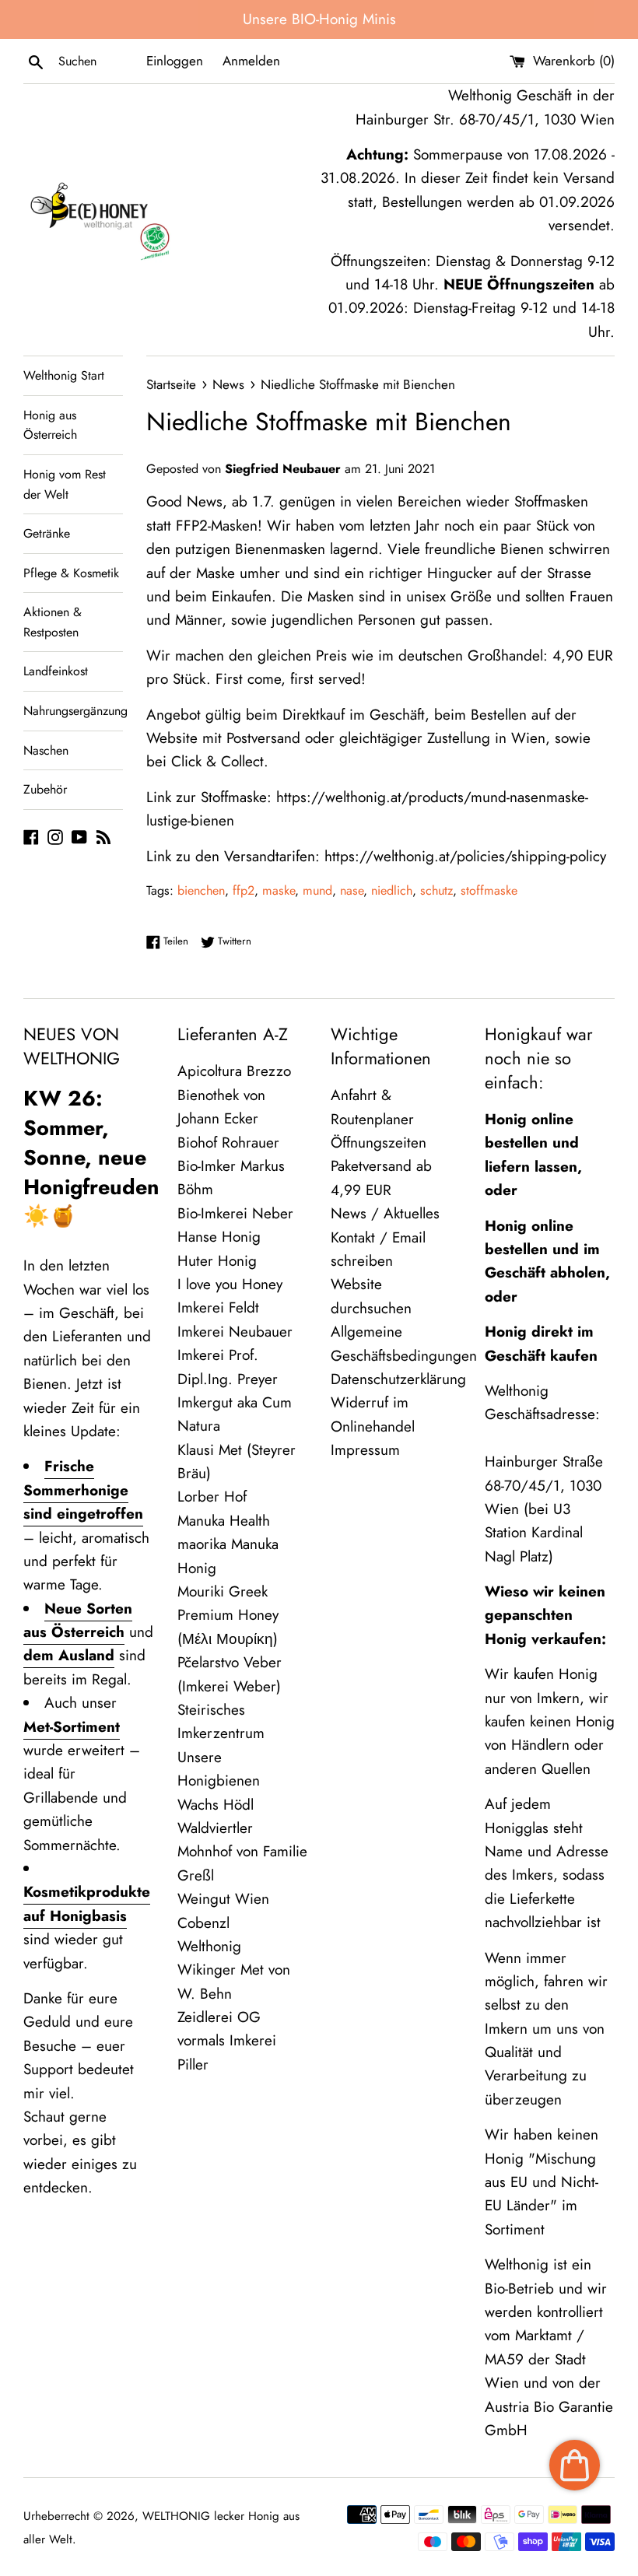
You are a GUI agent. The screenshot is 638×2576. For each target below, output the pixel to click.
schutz (436, 890)
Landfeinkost (56, 671)
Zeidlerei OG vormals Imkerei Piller (227, 2041)
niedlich (392, 890)
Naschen (46, 750)
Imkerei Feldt (218, 1307)
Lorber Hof (212, 1497)
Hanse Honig (219, 1237)
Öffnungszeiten (379, 1143)
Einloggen (175, 61)
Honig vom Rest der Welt (65, 484)
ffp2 (244, 890)
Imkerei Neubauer (235, 1332)
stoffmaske (489, 890)
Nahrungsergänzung (73, 711)
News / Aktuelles (385, 1213)
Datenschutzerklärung (398, 1379)
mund (317, 890)
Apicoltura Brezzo (234, 1071)
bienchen (201, 890)
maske (279, 890)
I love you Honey (230, 1284)
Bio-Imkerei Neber (235, 1213)
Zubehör (45, 789)
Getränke (47, 533)
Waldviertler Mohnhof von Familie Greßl (242, 1852)
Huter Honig (217, 1261)
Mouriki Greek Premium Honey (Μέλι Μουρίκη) (228, 1615)
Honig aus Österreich (50, 425)
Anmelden (251, 61)
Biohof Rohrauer (228, 1143)
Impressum (365, 1450)
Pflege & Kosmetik (71, 573)
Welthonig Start (64, 375)
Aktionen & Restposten (53, 622)
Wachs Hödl (216, 1805)
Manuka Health (224, 1521)
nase (352, 890)
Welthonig (209, 1946)
